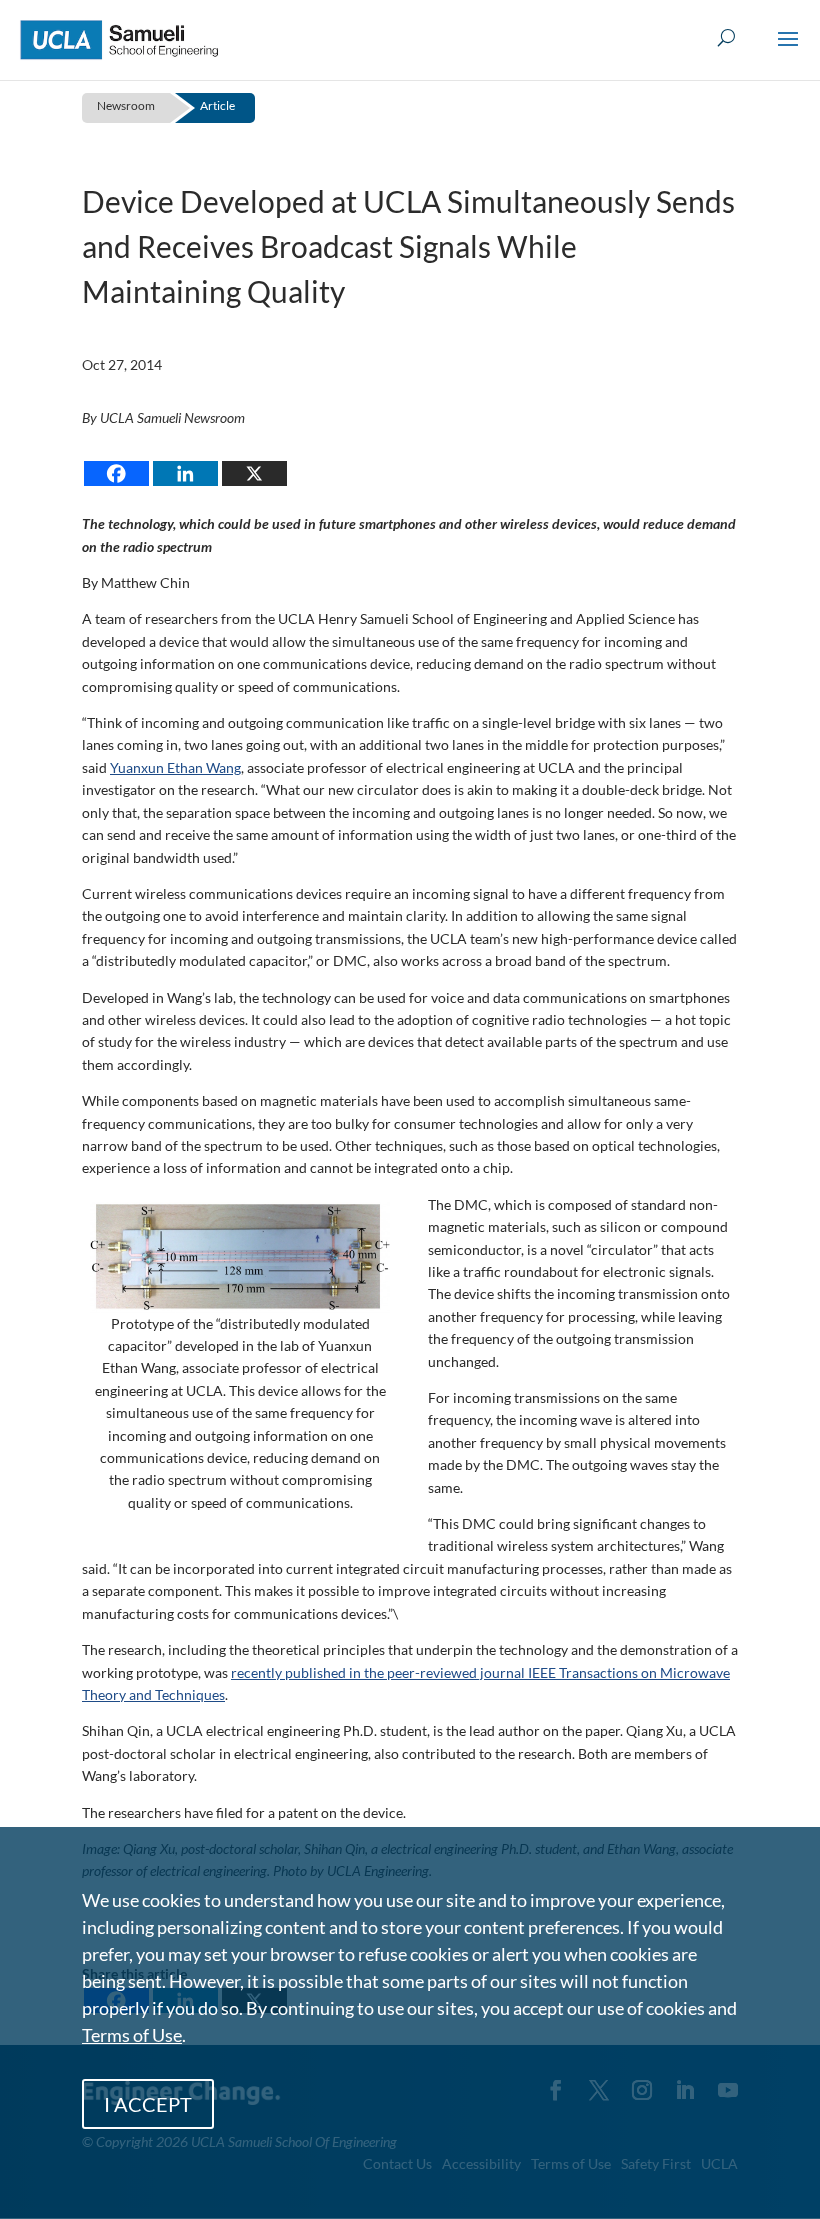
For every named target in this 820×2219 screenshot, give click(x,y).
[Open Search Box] (726, 38)
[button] (788, 52)
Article (217, 105)
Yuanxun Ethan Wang (175, 767)
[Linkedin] (185, 473)
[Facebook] (116, 473)
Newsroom (126, 105)
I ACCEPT (148, 2104)
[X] (254, 473)
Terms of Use (132, 2035)
